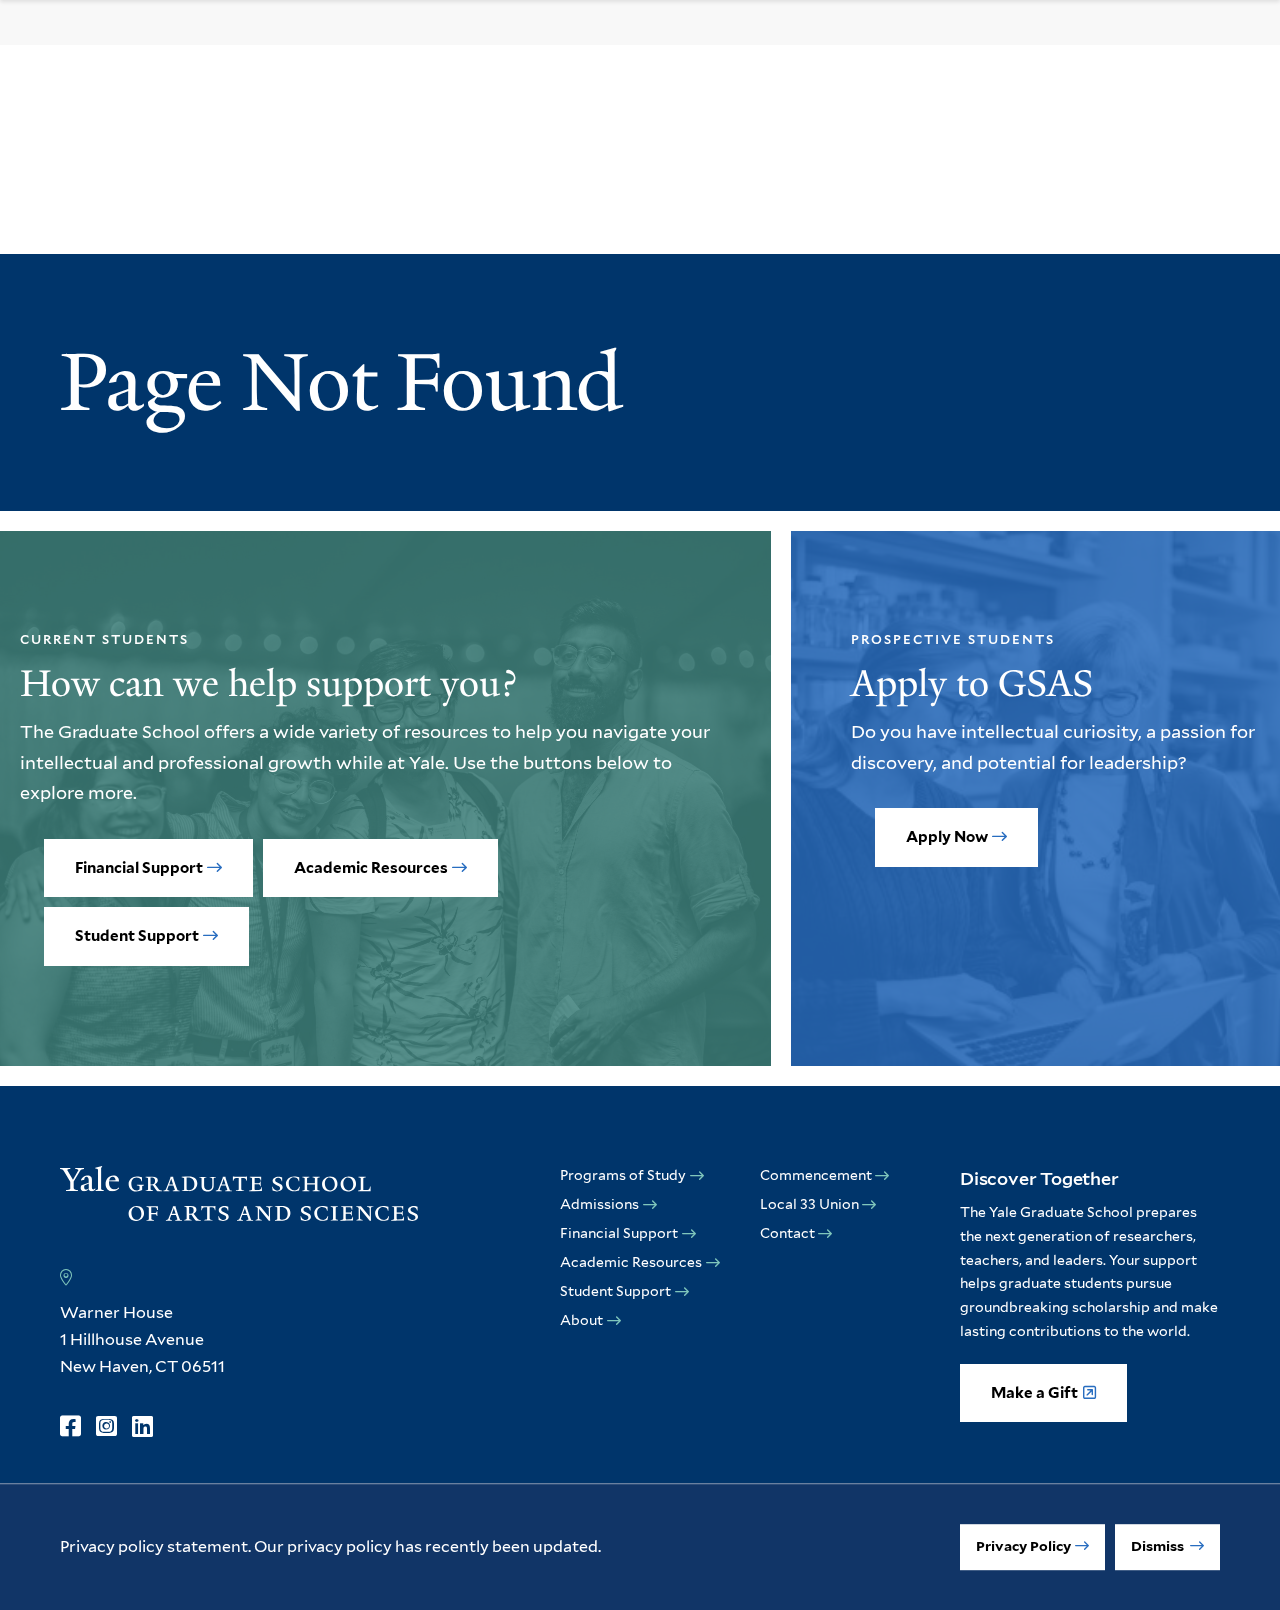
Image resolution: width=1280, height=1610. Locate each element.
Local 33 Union (809, 1204)
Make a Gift (1034, 1393)
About (581, 1320)
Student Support (137, 936)
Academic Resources (371, 868)
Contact (787, 1233)
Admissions (599, 1204)
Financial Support (139, 868)
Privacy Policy (1023, 1546)
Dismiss (1159, 1546)
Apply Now (947, 837)
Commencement (816, 1175)
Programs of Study (623, 1175)
